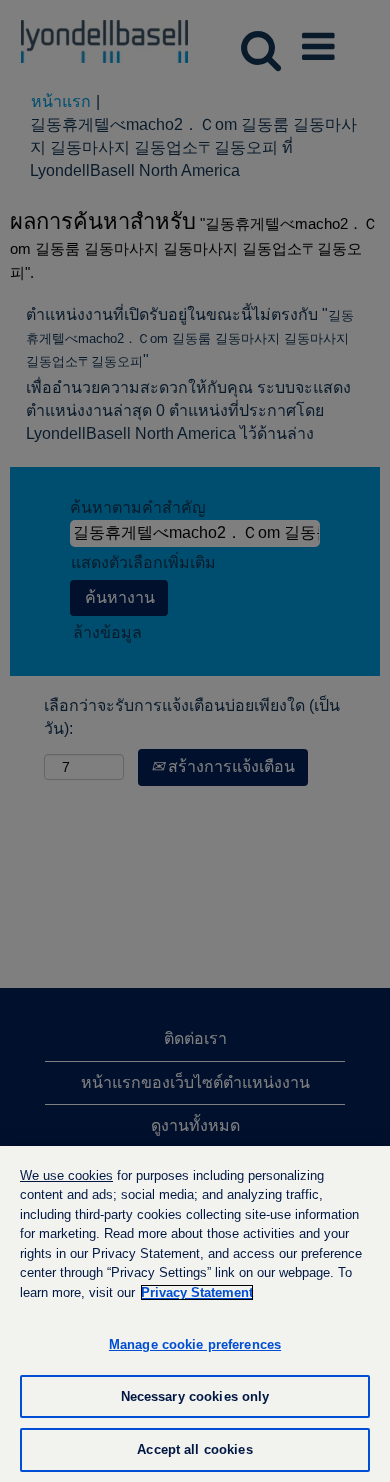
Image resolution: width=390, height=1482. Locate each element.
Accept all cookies (194, 1449)
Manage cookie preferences (195, 1344)
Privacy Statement (197, 1292)
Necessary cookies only (195, 1396)
